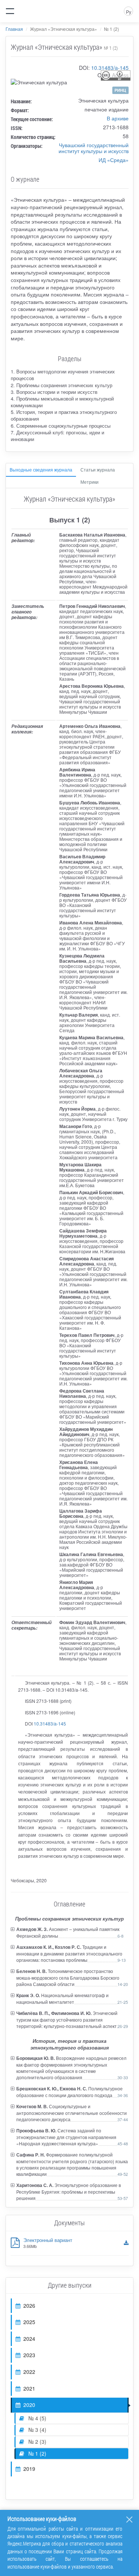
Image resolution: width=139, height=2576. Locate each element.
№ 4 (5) (37, 2418)
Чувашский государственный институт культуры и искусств (94, 148)
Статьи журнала (98, 469)
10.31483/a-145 (110, 68)
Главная (14, 29)
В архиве (118, 118)
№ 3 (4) (37, 2430)
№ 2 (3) (37, 2441)
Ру (129, 12)
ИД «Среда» (114, 160)
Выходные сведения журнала (41, 469)
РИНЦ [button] (120, 90)
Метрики (90, 482)
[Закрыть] (129, 2520)
